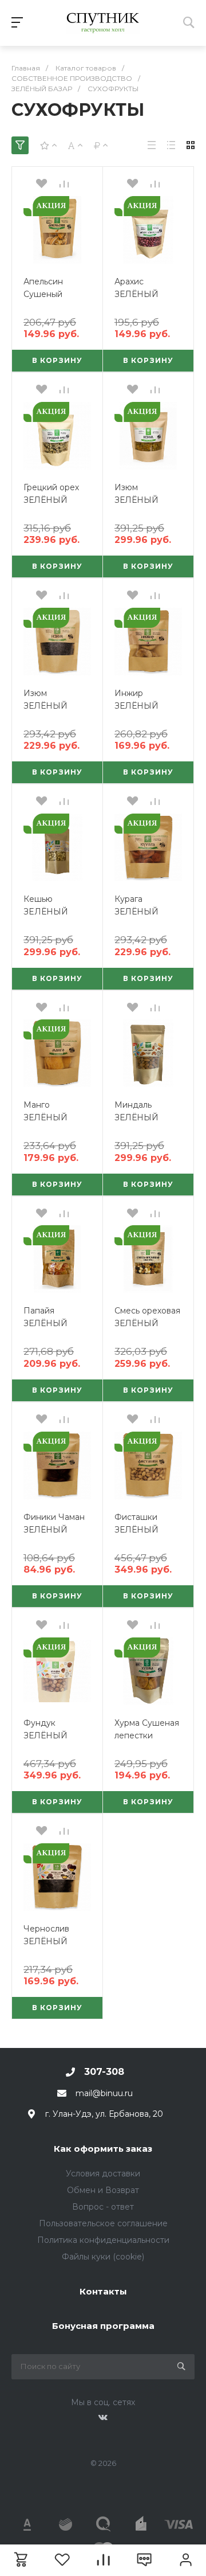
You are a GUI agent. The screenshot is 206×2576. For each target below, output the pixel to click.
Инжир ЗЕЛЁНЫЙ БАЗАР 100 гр (143, 706)
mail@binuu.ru (104, 2093)
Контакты (103, 2291)
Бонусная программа (103, 2326)
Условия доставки (103, 2174)
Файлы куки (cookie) (103, 2257)
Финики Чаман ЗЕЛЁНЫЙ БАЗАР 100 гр (54, 1530)
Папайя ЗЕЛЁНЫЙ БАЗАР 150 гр (51, 1323)
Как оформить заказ (103, 2149)
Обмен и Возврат (103, 2190)
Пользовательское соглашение (103, 2223)
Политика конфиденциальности (103, 2240)
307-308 (104, 2072)
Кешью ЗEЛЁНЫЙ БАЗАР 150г (47, 912)
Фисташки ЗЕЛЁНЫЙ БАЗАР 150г (138, 1530)
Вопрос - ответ (103, 2207)
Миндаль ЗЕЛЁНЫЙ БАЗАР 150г (138, 1117)
